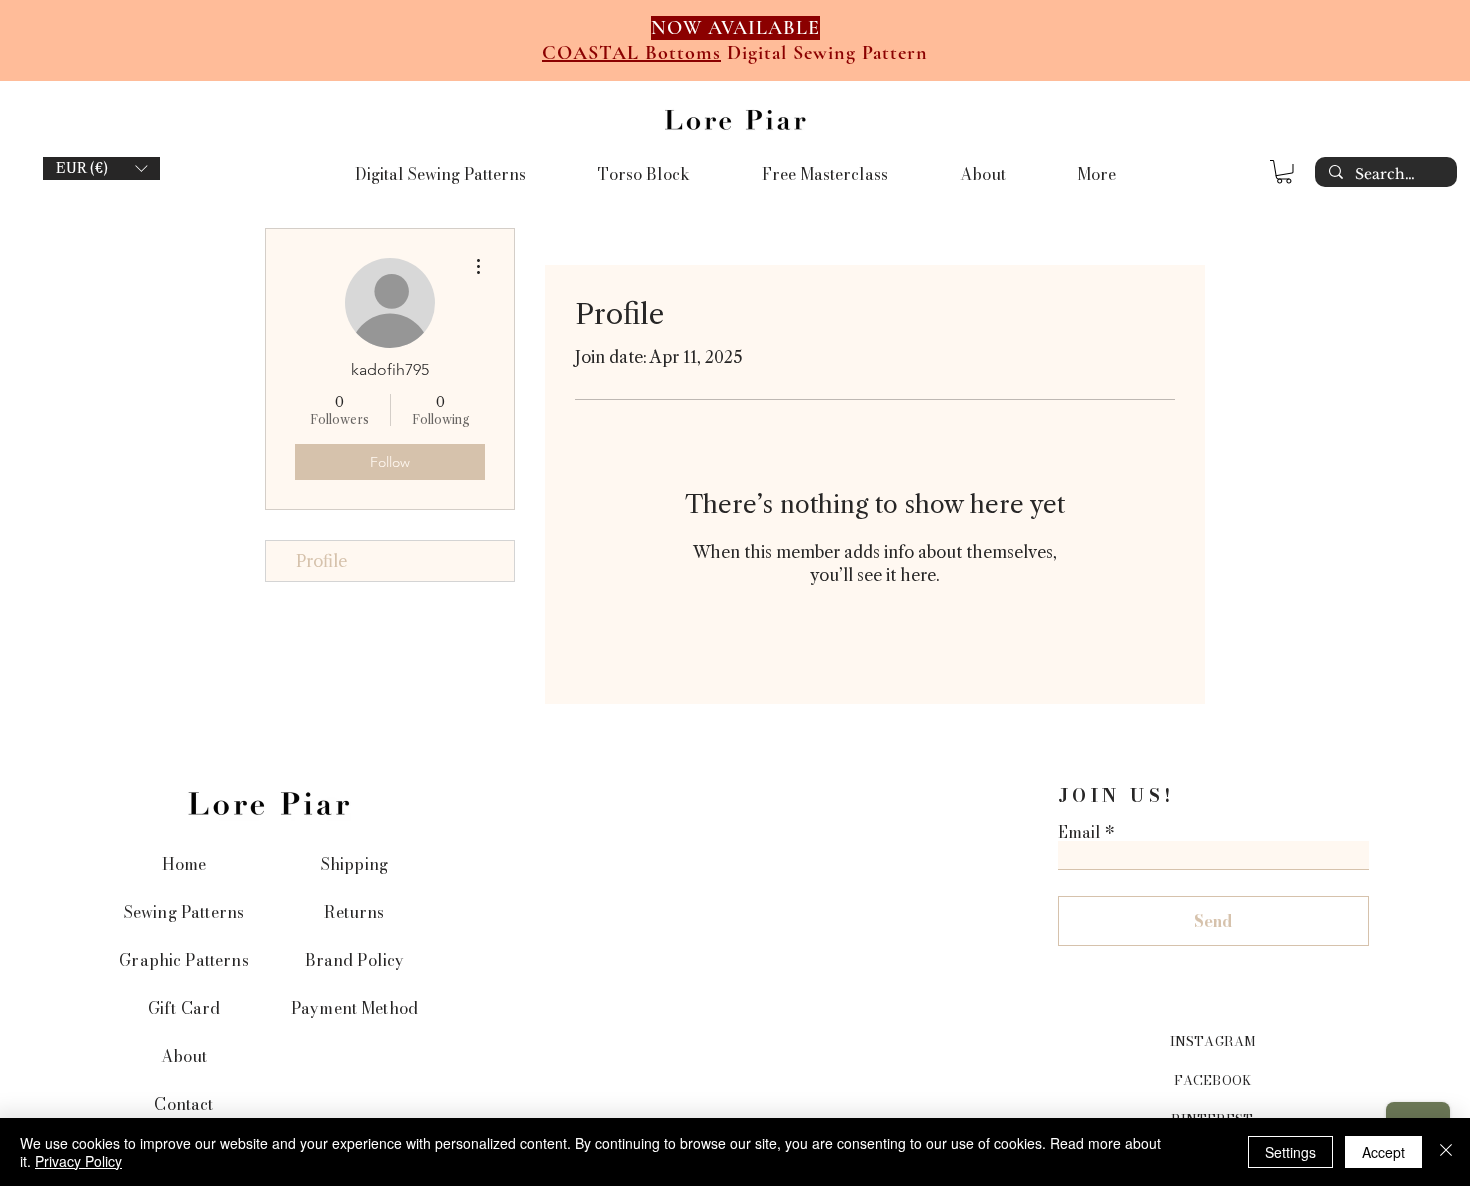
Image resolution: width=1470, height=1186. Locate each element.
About (184, 1056)
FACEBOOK (1212, 1080)
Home (184, 864)
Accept (1383, 1152)
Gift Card (184, 1008)
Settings (1290, 1152)
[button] (101, 168)
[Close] (1446, 1152)
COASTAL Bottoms (631, 53)
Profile (321, 561)
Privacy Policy (78, 1161)
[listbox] (101, 168)
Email (1079, 832)
